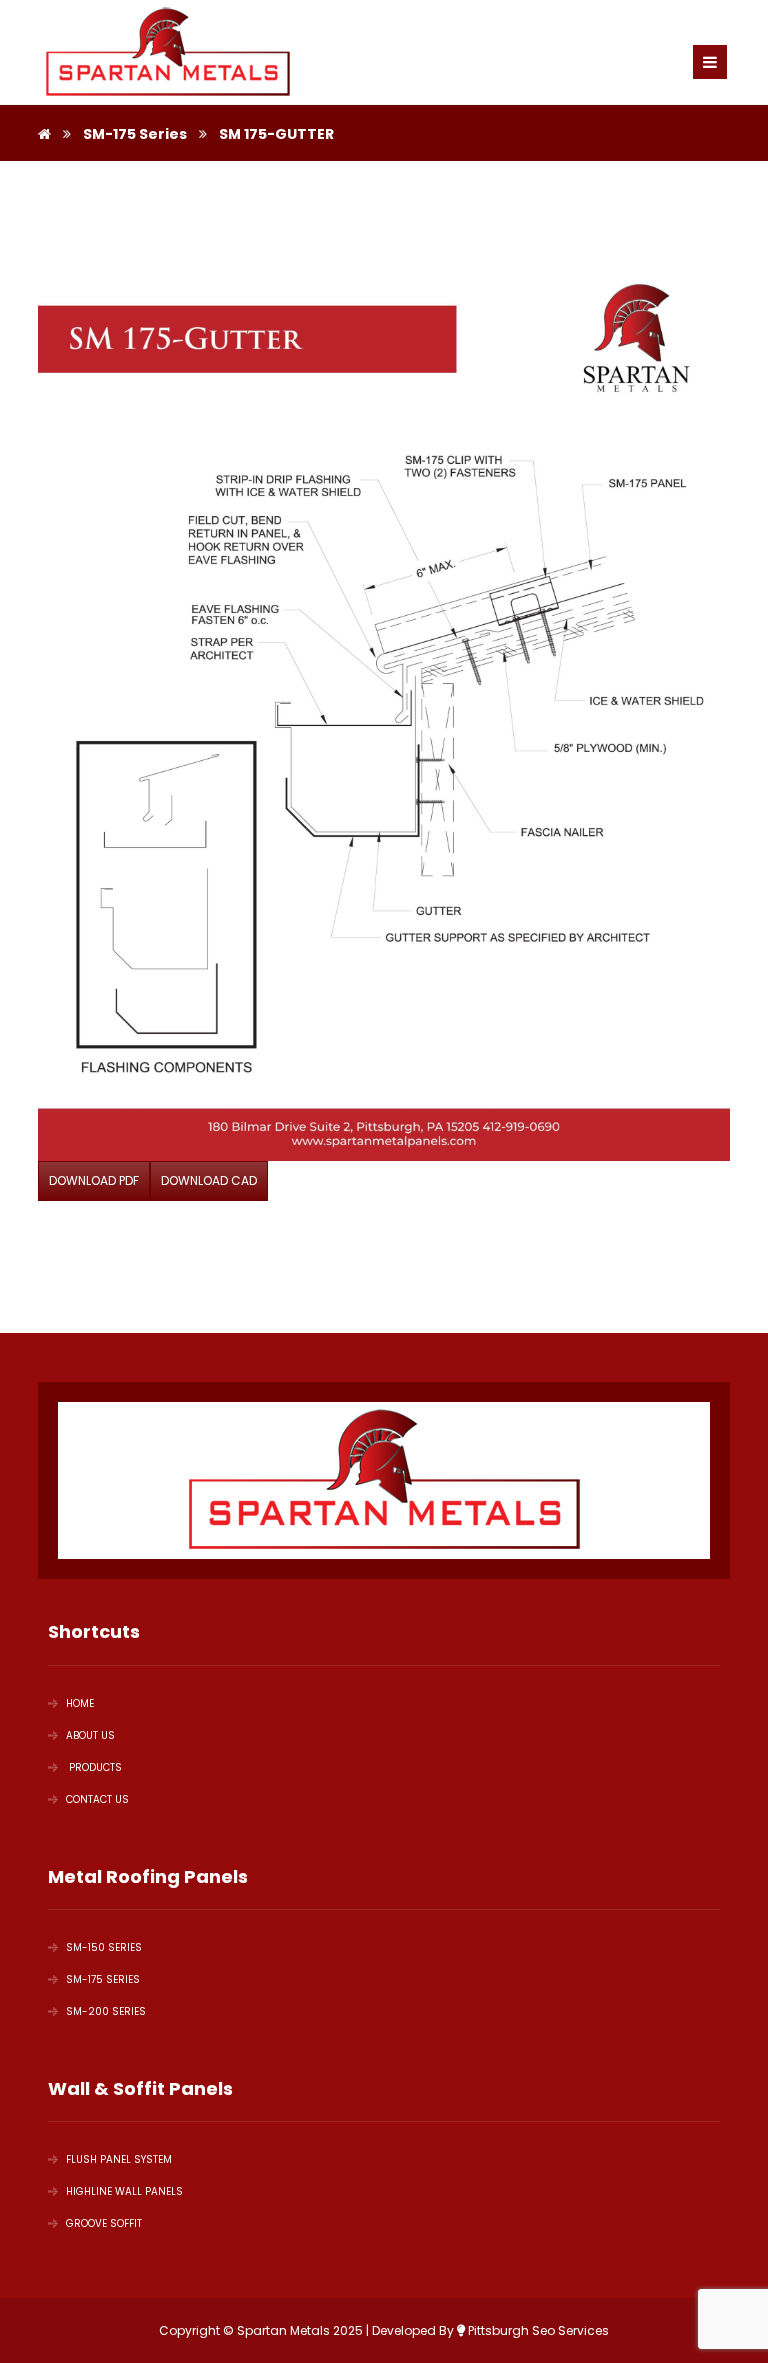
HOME (80, 1703)
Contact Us (97, 1799)
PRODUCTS (94, 1767)
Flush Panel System (119, 2159)
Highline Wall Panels (124, 2191)
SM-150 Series (104, 1947)
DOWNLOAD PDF (94, 1180)
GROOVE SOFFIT (104, 2223)
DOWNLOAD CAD (209, 1180)
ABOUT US (90, 1735)
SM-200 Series (106, 2011)
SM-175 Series (103, 1979)
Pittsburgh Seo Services (537, 2330)
